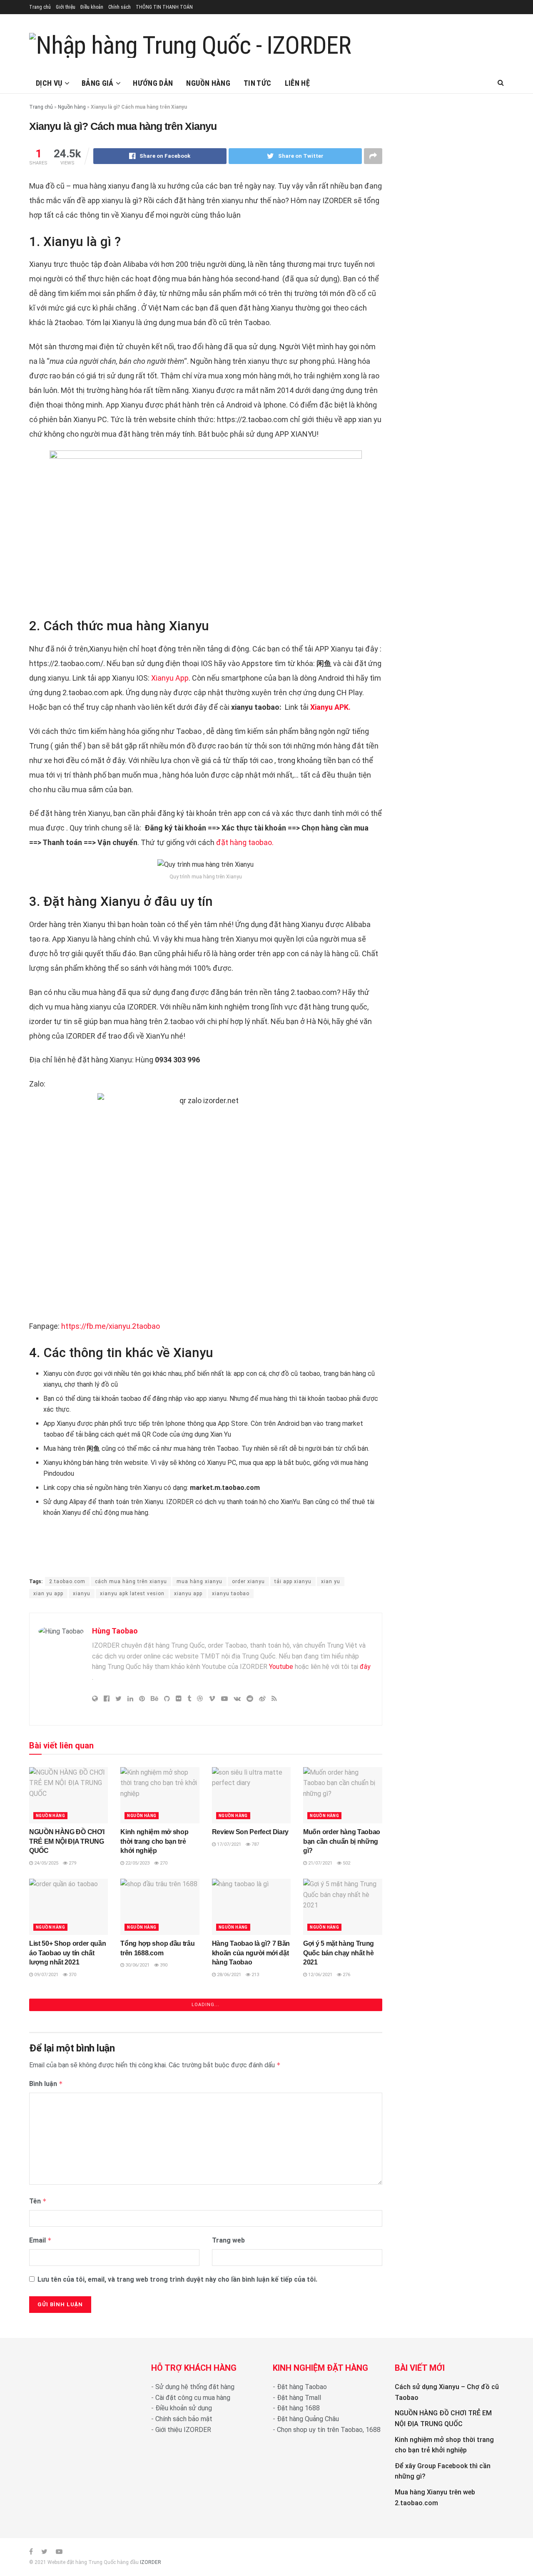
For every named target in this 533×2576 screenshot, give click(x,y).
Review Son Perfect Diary (250, 1832)
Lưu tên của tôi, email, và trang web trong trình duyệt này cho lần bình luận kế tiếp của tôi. (177, 2279)
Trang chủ (40, 7)
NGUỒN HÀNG (208, 83)
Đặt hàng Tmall (299, 2398)
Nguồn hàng (72, 107)
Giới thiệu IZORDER (183, 2430)
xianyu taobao (231, 1594)
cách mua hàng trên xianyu (131, 1581)
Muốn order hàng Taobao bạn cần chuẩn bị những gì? (342, 1841)
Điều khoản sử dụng (184, 2408)
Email (40, 2240)
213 (255, 1975)
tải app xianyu (293, 1581)
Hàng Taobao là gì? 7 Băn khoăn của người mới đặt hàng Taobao (251, 1953)
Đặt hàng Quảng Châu (308, 2419)
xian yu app (48, 1594)
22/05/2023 (137, 1863)
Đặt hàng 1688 (298, 2408)
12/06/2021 (320, 1975)
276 (346, 1975)
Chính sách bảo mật (184, 2419)
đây (364, 1667)
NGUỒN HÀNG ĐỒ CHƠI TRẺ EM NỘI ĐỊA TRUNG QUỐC (67, 1841)
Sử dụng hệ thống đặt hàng (195, 2387)
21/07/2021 (320, 1863)
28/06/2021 (228, 1975)
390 (163, 1965)
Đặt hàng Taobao (302, 2387)
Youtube (281, 1667)
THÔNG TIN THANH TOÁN (164, 7)
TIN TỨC (258, 83)
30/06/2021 (137, 1965)
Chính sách (120, 7)
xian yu (331, 1581)
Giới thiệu (66, 7)
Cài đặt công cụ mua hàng (193, 2398)
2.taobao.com (67, 1581)
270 (163, 1863)
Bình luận (46, 2084)
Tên (38, 2201)
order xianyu (248, 1581)
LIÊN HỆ (298, 83)
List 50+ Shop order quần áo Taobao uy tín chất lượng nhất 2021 (67, 1953)
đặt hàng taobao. (245, 842)
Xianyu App (170, 678)
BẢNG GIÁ (98, 83)
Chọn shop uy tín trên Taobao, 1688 (329, 2430)
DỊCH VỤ (49, 83)
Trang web (228, 2240)
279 (72, 1863)
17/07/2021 (228, 1844)
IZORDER (151, 2562)
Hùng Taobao (115, 1631)
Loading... (205, 2005)
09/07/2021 (46, 1975)
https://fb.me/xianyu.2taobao (111, 1326)
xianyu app (188, 1594)
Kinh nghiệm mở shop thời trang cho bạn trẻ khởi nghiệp (154, 1841)
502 (346, 1863)
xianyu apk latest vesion (132, 1594)
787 (255, 1844)
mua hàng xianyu (199, 1581)
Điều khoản (92, 7)
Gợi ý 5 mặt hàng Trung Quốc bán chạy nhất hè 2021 (339, 1953)
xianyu (82, 1594)
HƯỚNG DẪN (153, 83)
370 (72, 1975)
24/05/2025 (46, 1863)
